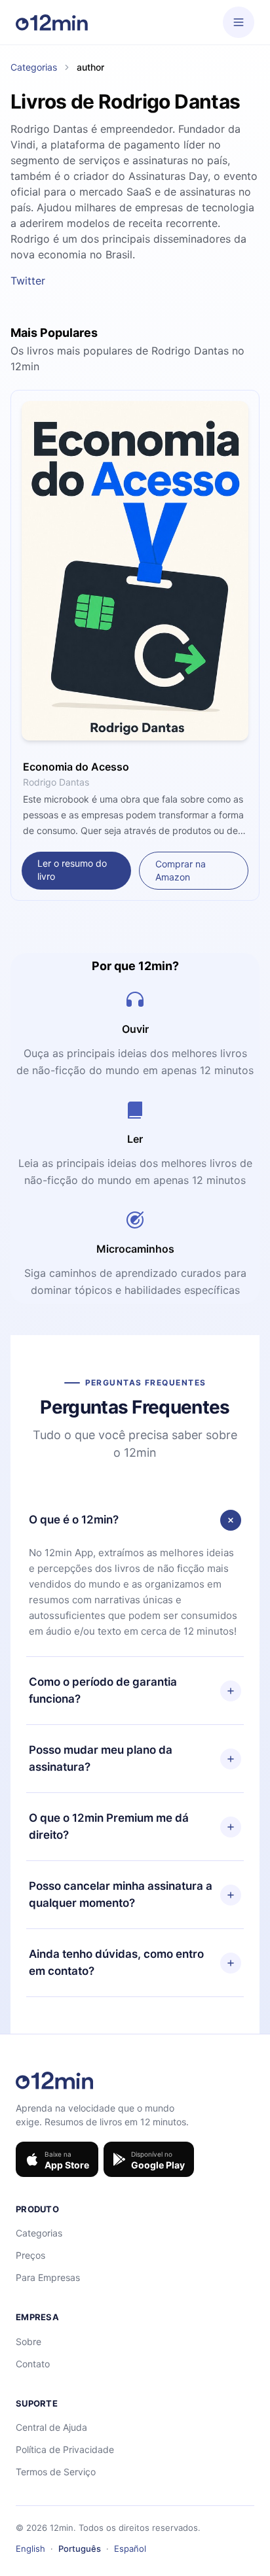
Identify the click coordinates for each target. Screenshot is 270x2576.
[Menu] (239, 22)
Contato (33, 2364)
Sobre (29, 2341)
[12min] (52, 22)
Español (130, 2549)
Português (80, 2549)
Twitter (28, 281)
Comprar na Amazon (181, 870)
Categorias (34, 67)
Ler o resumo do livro (72, 870)
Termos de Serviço (56, 2472)
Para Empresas (48, 2277)
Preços (30, 2255)
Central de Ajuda (51, 2427)
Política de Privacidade (65, 2449)
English (30, 2549)
